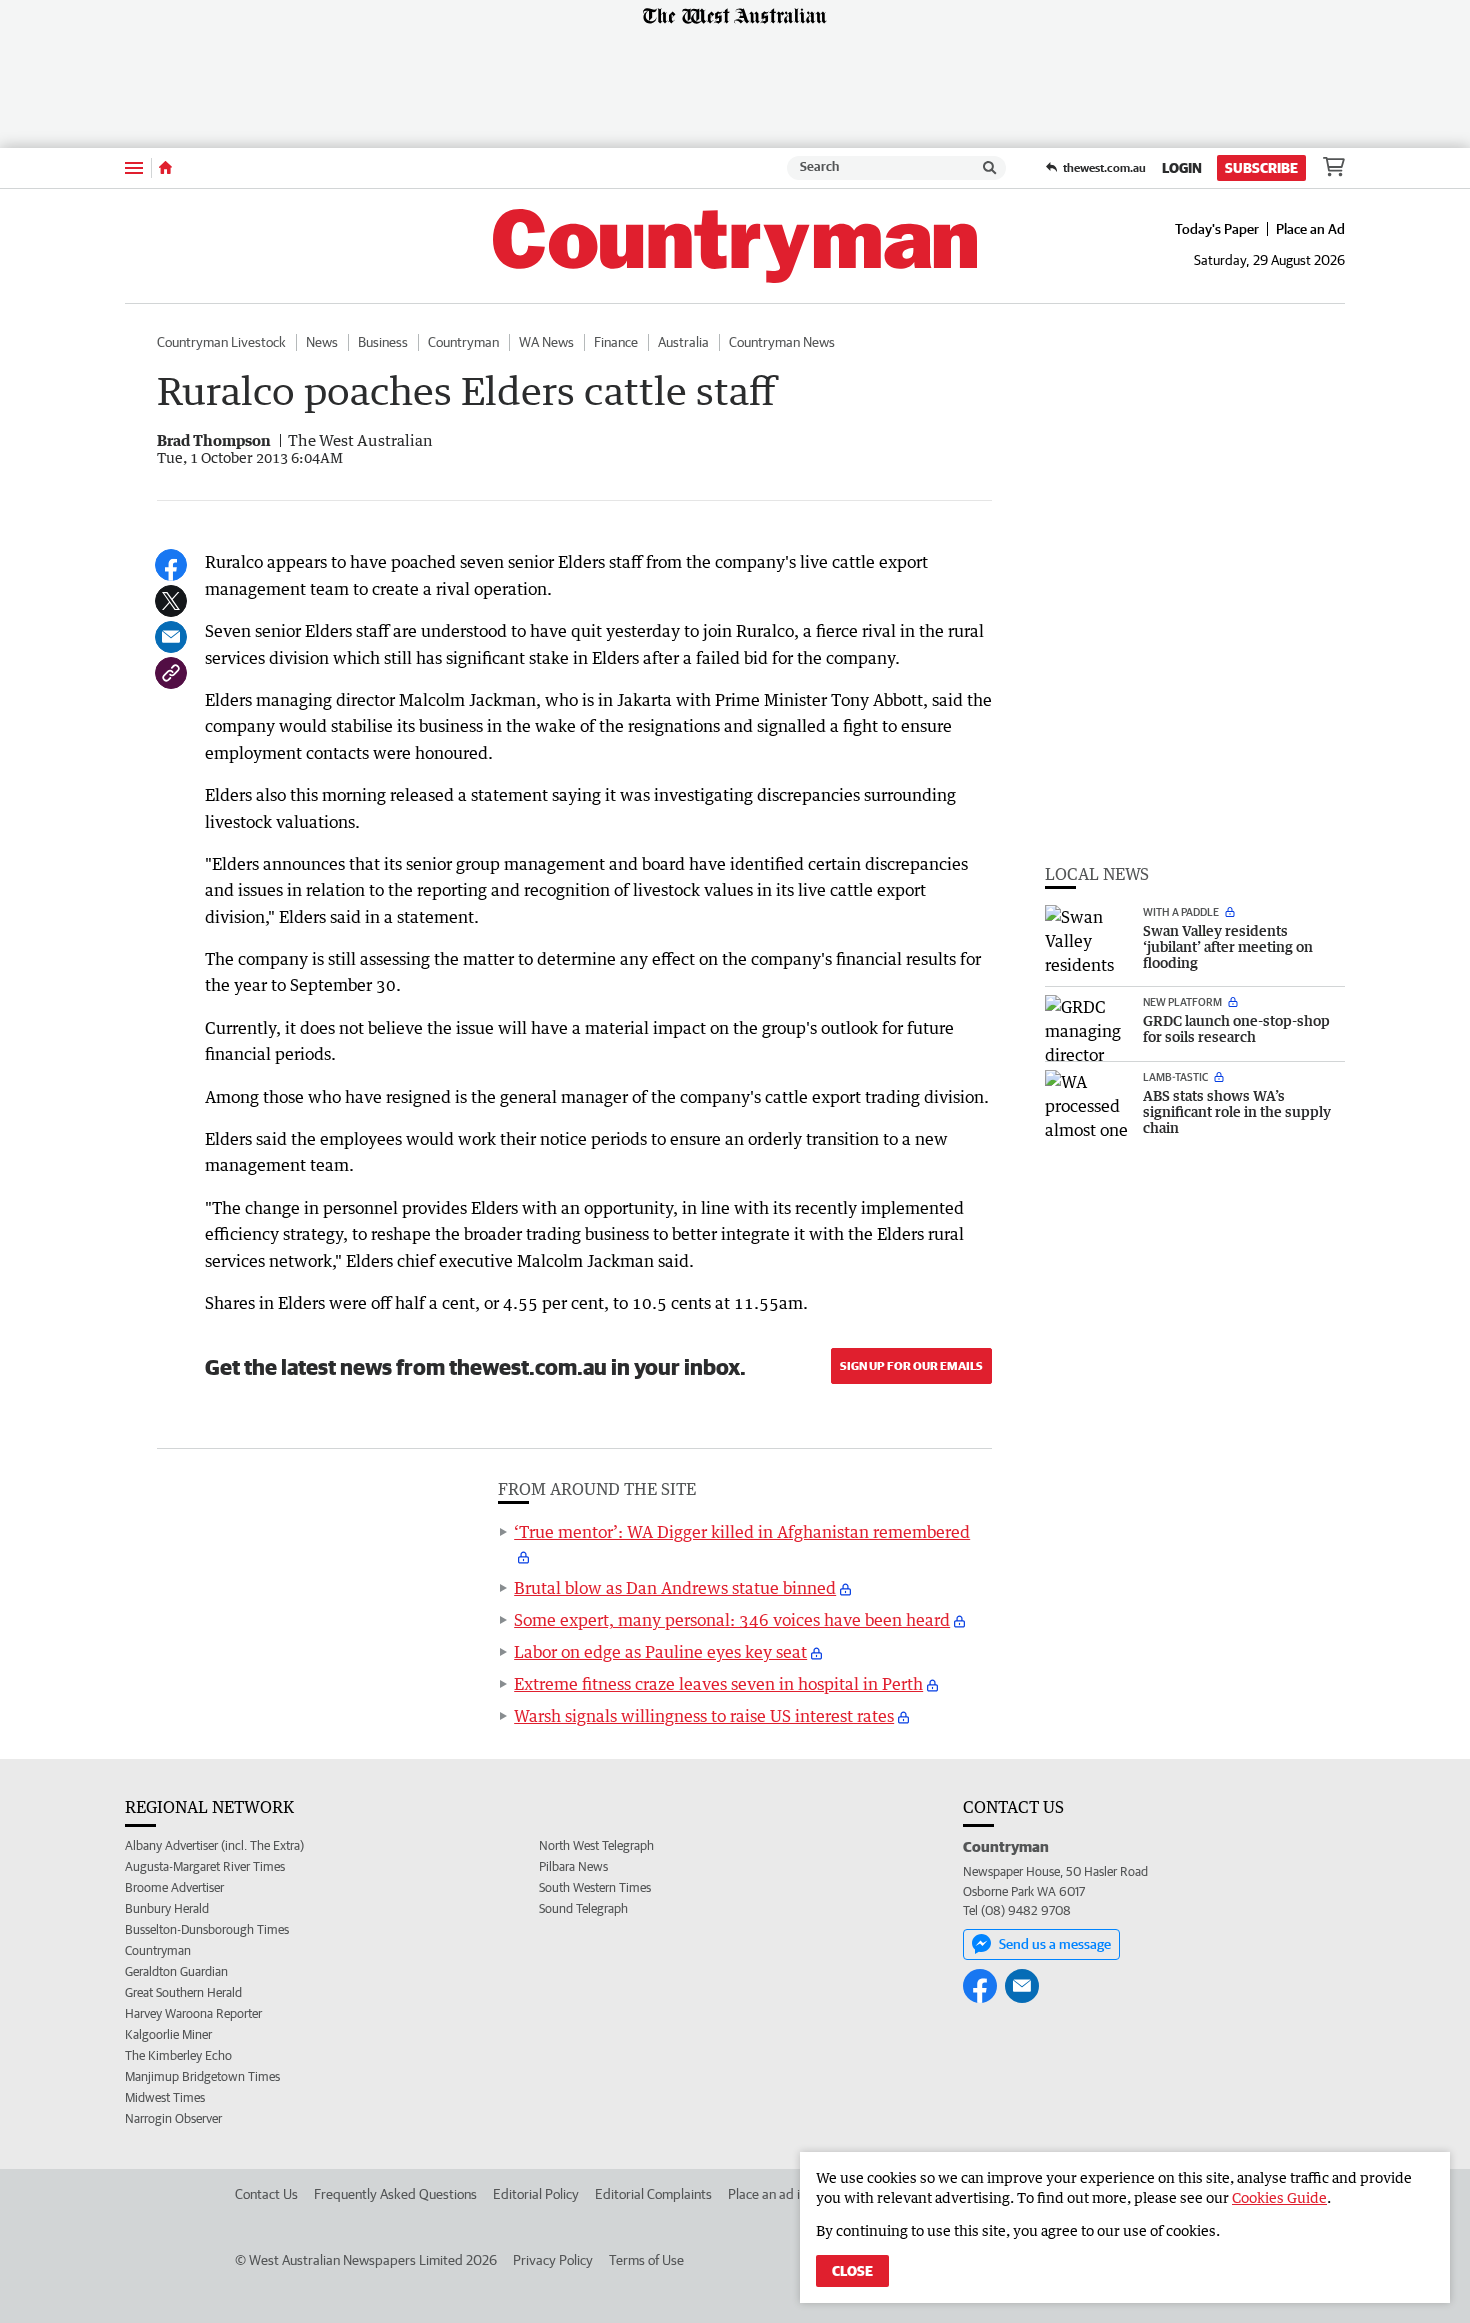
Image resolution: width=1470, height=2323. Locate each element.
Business (383, 342)
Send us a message (1055, 1944)
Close (852, 2271)
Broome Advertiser (174, 1887)
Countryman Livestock (221, 342)
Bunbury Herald (167, 1908)
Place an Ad (1310, 229)
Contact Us (266, 2194)
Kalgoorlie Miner (168, 2034)
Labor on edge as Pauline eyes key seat (660, 1652)
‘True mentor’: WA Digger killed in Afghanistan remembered (742, 1532)
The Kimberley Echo (178, 2055)
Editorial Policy (536, 2194)
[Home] (165, 168)
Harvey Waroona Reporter (193, 2013)
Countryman (463, 342)
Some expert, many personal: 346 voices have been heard (732, 1620)
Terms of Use (646, 2260)
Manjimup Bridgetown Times (202, 2076)
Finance (616, 342)
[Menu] (134, 167)
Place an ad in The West (796, 2194)
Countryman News (782, 342)
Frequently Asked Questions (395, 2194)
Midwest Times (165, 2097)
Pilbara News (573, 1866)
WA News (546, 342)
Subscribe (1261, 168)
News (322, 342)
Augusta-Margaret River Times (205, 1866)
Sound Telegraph (583, 1908)
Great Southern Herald (183, 1992)
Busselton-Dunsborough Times (207, 1929)
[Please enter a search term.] (990, 168)
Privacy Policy (553, 2260)
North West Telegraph (596, 1845)
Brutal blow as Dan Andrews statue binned (675, 1588)
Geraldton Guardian (176, 1971)
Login (1182, 168)
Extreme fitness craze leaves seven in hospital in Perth (718, 1684)
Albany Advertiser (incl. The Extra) (214, 1845)
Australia (683, 342)
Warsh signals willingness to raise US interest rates (704, 1716)
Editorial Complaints (653, 2194)
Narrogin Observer (173, 2118)
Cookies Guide (1279, 2197)
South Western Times (595, 1887)
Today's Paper (1217, 229)
